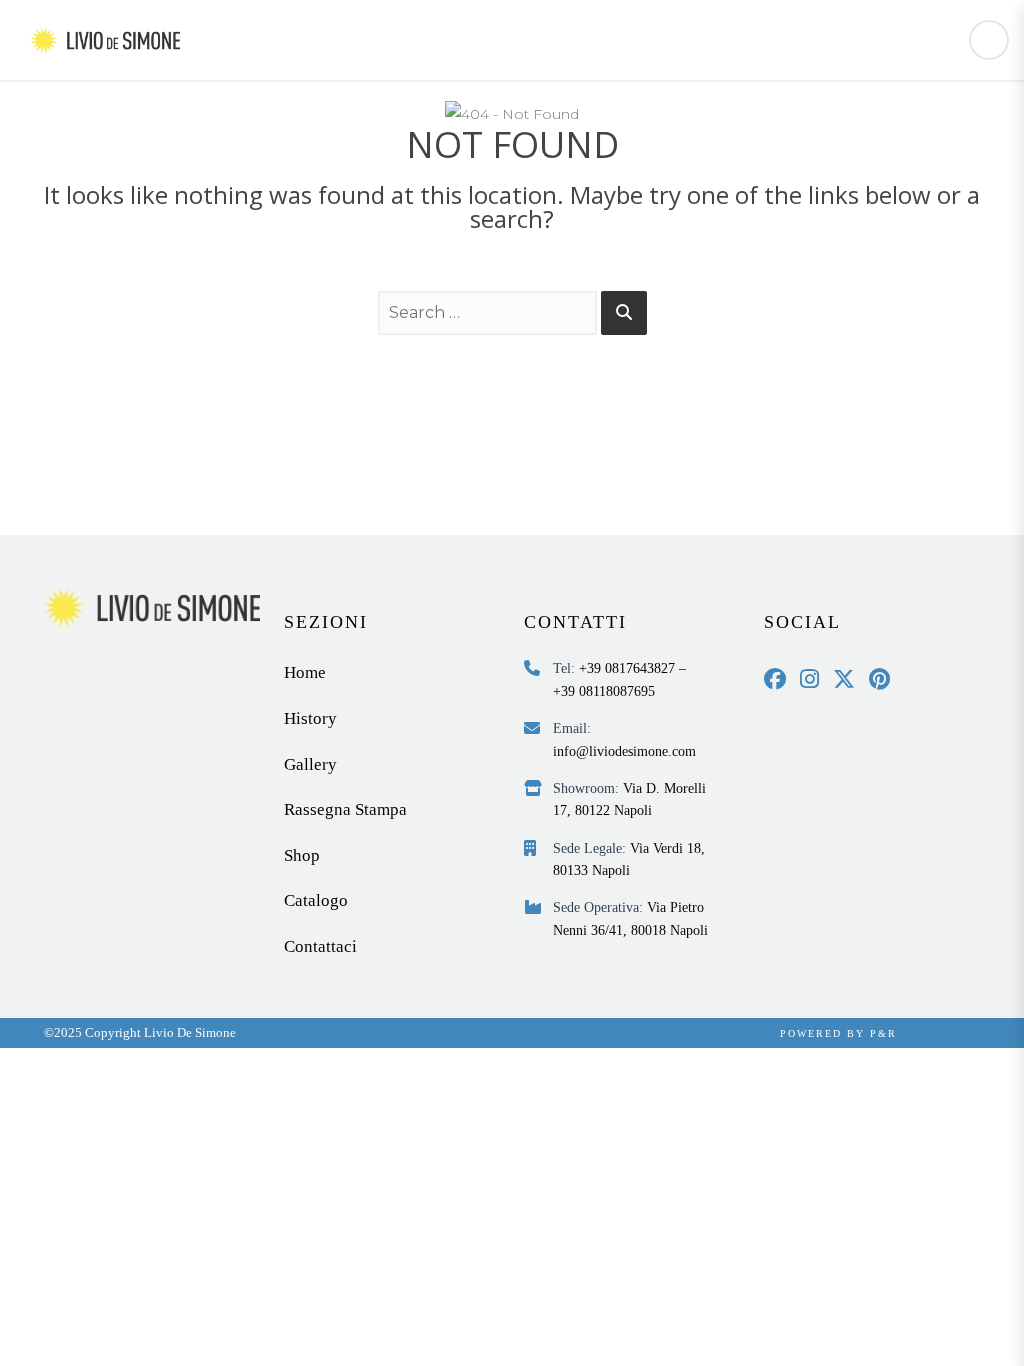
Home (305, 672)
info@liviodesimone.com (624, 751)
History (310, 718)
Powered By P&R (838, 1033)
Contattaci (320, 946)
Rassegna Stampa (345, 809)
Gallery (310, 764)
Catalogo (316, 900)
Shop (302, 855)
